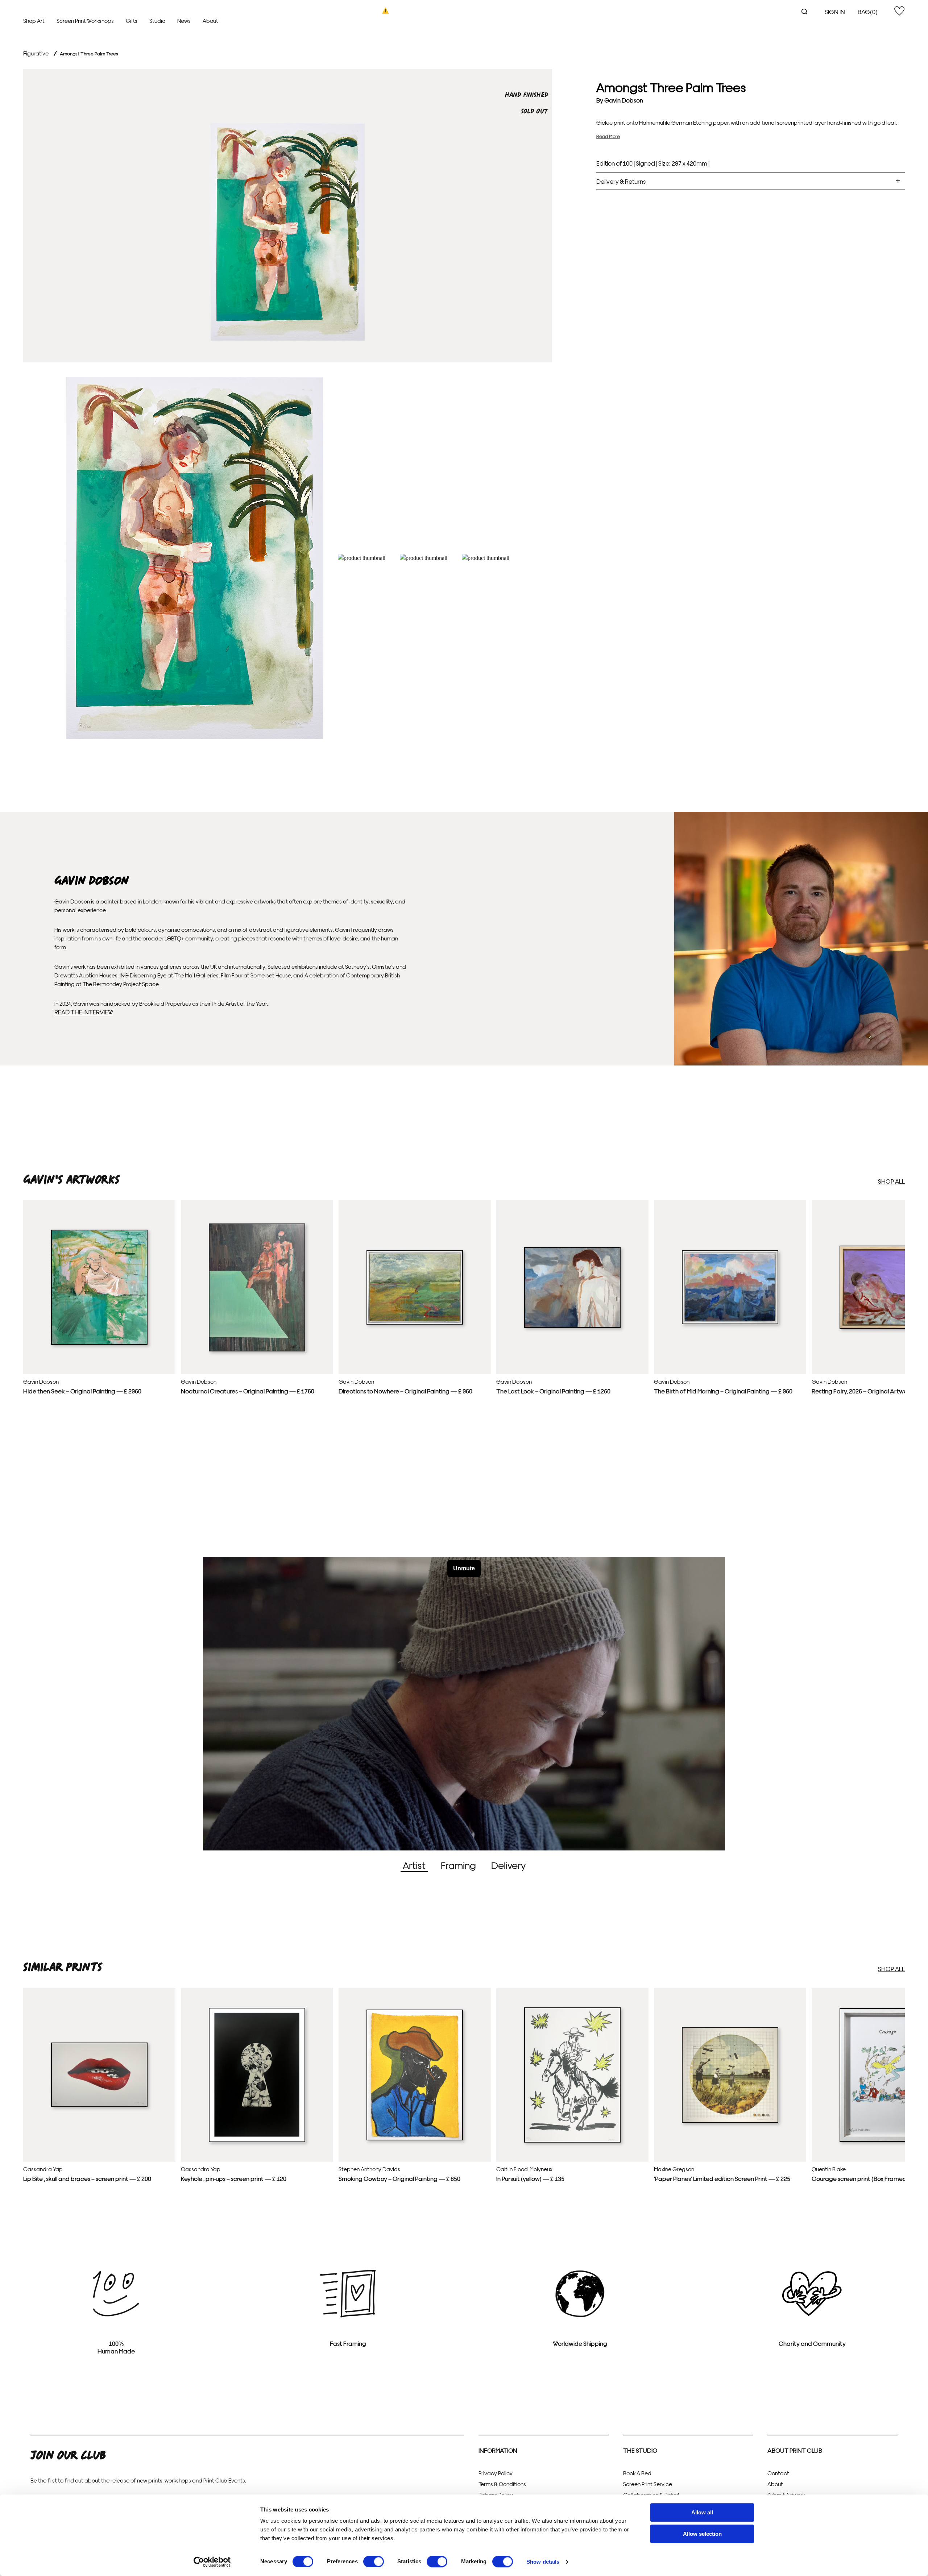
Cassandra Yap (43, 2169)
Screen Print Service (648, 2484)
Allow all (702, 2512)
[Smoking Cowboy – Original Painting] (415, 2139)
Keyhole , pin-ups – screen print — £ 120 (234, 2178)
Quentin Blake (829, 2169)
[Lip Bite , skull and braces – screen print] (99, 2105)
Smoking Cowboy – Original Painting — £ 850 (399, 2178)
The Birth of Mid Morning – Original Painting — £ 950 (723, 1391)
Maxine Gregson (674, 2169)
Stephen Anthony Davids (369, 2169)
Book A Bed (637, 2473)
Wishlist (899, 11)
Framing (458, 1865)
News (184, 20)
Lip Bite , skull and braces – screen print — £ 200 (87, 2178)
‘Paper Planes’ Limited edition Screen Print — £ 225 (722, 2178)
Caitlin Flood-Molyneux (524, 2169)
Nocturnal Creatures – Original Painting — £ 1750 (248, 1391)
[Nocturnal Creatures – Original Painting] (257, 1350)
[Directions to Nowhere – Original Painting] (415, 1323)
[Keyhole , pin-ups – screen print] (257, 2140)
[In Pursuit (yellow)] (572, 2141)
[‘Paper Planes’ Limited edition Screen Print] (730, 2121)
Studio (157, 20)
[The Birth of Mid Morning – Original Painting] (730, 1322)
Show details (543, 2562)
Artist (414, 1865)
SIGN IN (835, 11)
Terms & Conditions (502, 2484)
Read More (608, 136)
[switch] (374, 2562)
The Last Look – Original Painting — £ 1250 (553, 1391)
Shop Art (34, 20)
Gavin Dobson (624, 100)
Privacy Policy (496, 2473)
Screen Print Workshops (85, 20)
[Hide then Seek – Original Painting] (99, 1343)
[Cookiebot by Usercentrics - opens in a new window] (212, 2562)
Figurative (36, 53)
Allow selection (702, 2534)
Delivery (508, 1865)
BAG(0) (868, 11)
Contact (778, 2473)
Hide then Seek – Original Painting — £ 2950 (82, 1391)
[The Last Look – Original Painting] (572, 1326)
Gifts (132, 20)
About (210, 20)
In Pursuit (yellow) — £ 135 (530, 2178)
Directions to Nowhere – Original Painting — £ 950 (405, 1391)
